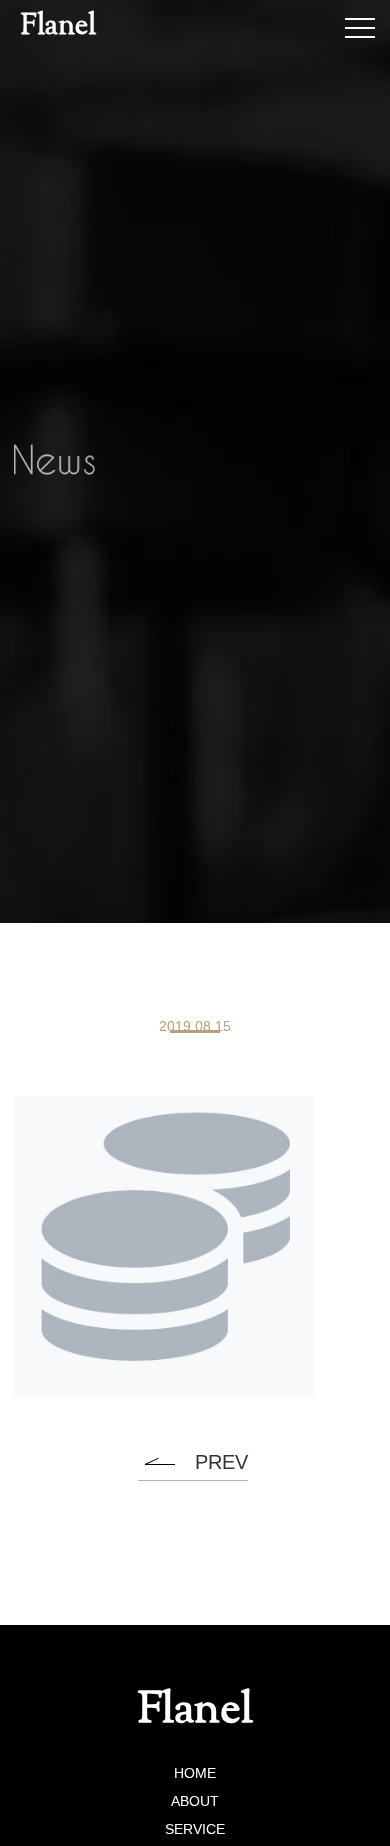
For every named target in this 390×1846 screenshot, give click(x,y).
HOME (195, 1773)
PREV (221, 1462)
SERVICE (195, 1829)
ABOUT (195, 1801)
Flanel (58, 27)
